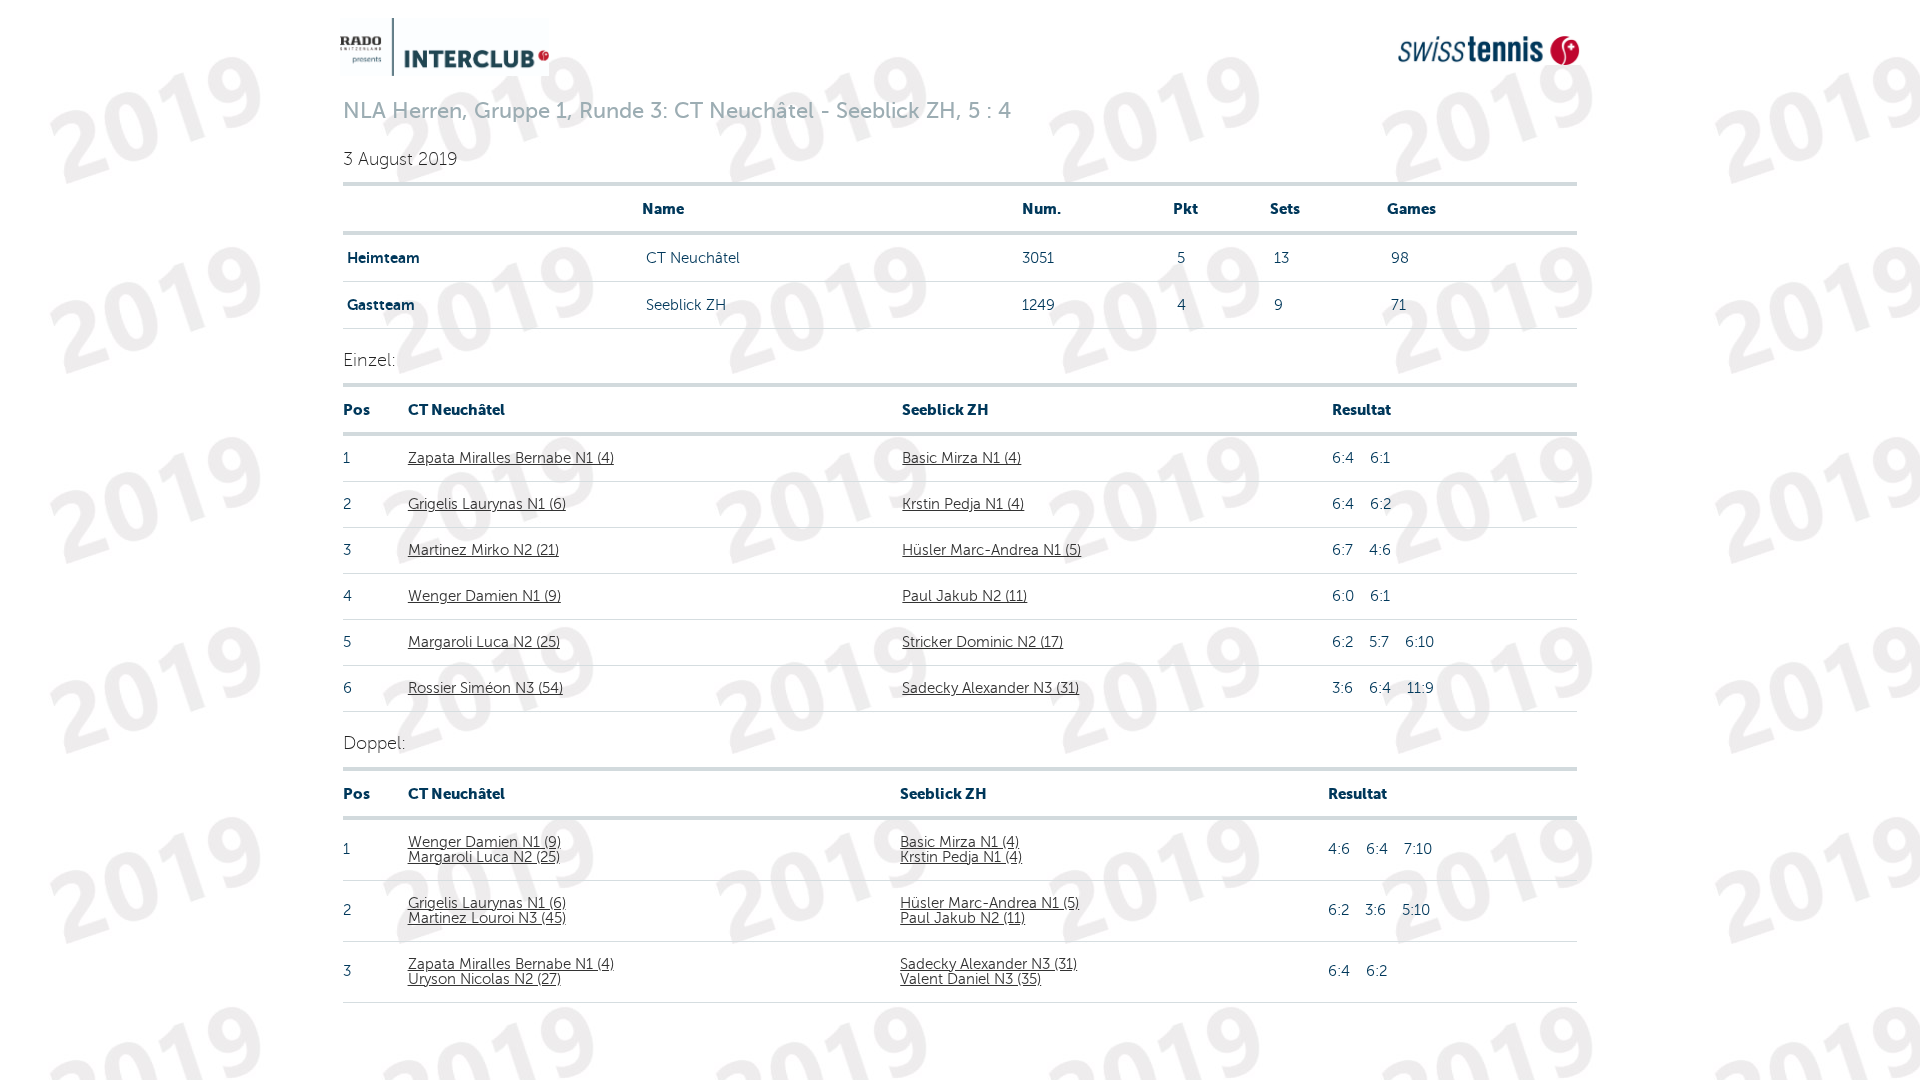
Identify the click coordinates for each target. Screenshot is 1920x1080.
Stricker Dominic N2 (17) (982, 642)
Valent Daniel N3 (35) (970, 979)
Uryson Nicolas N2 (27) (484, 979)
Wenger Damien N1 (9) (484, 596)
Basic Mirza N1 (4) (961, 458)
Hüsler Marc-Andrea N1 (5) (991, 550)
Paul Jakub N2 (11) (964, 596)
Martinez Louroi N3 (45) (487, 918)
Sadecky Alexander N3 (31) (990, 688)
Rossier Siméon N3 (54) (485, 688)
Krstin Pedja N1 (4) (963, 504)
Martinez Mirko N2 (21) (483, 550)
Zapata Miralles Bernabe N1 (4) (511, 458)
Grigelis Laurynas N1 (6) (487, 504)
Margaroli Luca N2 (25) (484, 642)
